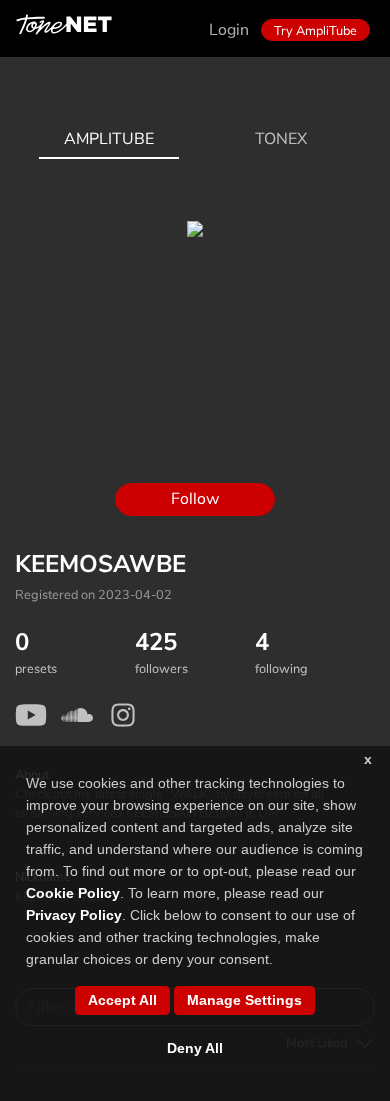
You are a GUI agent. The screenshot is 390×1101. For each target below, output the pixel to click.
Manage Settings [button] (244, 1000)
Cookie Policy (73, 893)
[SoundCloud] (77, 715)
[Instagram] (123, 715)
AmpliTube (109, 139)
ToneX (281, 139)
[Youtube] (31, 715)
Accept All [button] (122, 1000)
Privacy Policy (74, 915)
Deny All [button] (195, 1048)
